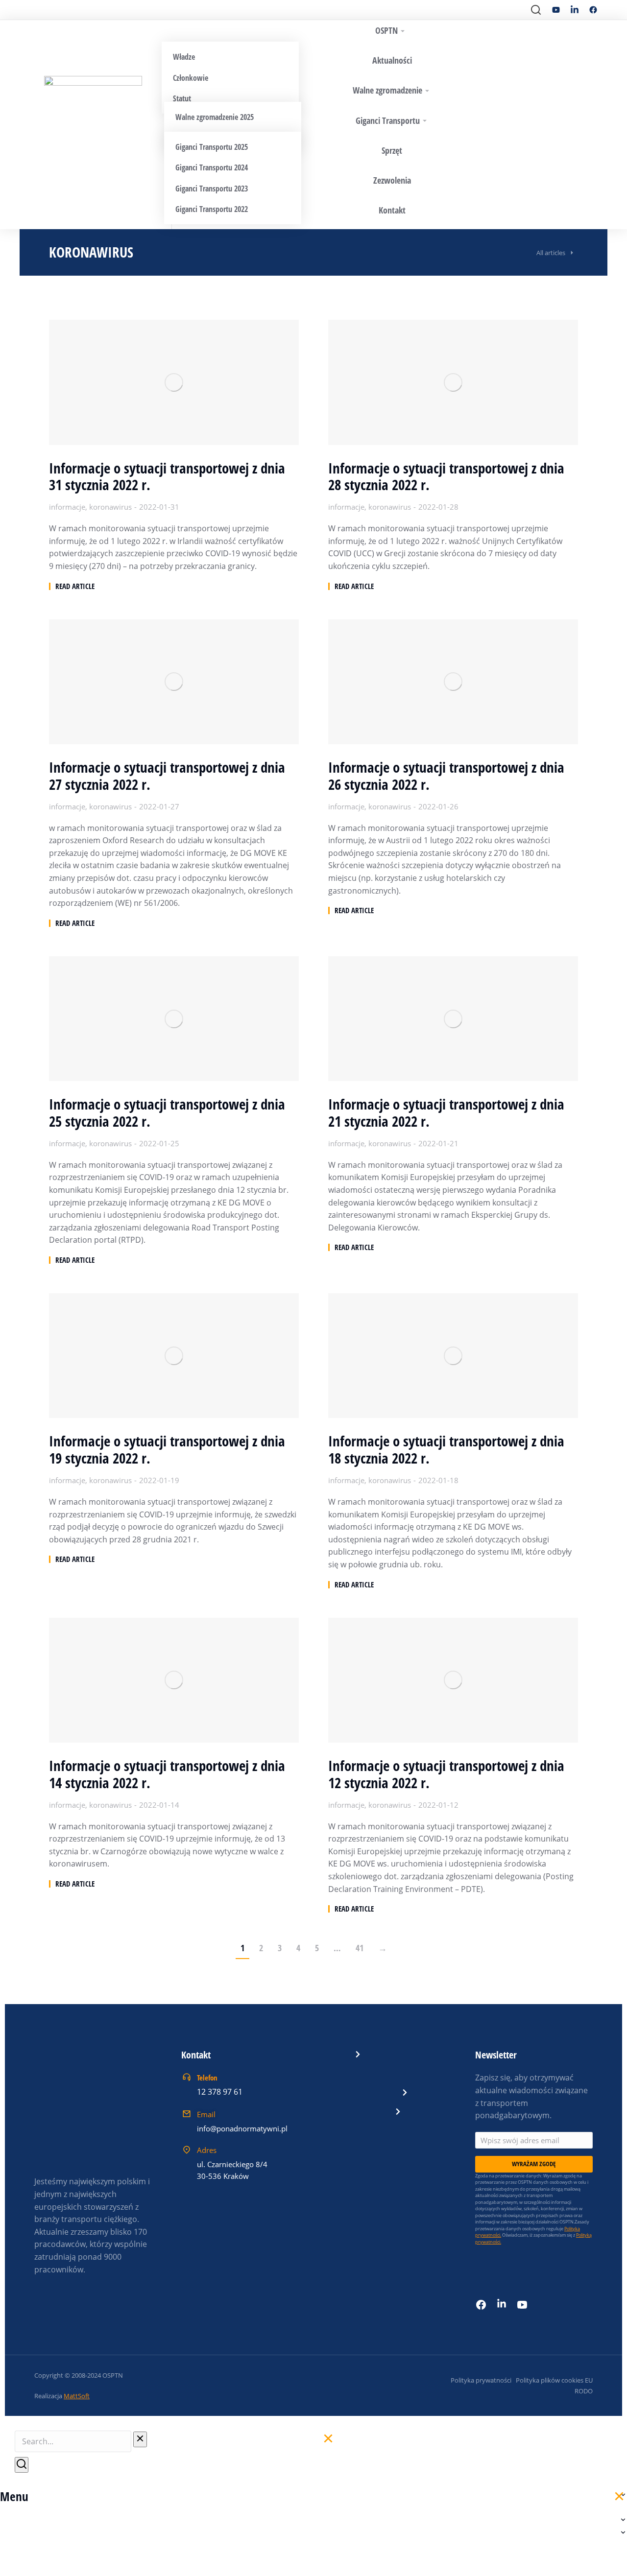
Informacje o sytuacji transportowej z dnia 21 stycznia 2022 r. (446, 1113)
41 (360, 1948)
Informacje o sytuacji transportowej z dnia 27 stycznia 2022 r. (167, 776)
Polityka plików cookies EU (554, 2380)
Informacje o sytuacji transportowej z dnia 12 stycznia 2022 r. (446, 1774)
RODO (584, 2391)
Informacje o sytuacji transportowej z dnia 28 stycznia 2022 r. (446, 477)
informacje (67, 507)
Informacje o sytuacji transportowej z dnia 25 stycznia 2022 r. (167, 1113)
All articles (551, 253)
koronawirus (110, 507)
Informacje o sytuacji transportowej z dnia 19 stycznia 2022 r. (167, 1450)
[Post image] (174, 382)
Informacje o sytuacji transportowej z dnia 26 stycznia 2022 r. (446, 776)
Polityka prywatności (481, 2380)
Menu (14, 2496)
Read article (75, 586)
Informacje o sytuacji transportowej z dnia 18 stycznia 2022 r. (446, 1450)
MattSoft (77, 2396)
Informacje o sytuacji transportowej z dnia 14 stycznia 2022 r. (167, 1774)
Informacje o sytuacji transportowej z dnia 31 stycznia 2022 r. (167, 477)
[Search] (22, 2465)
